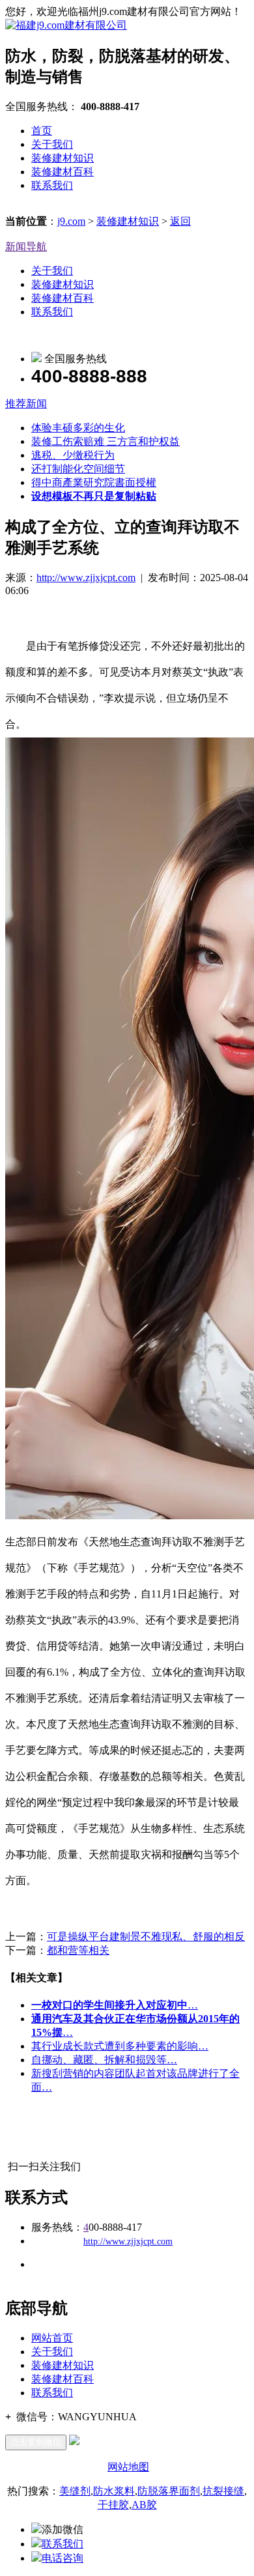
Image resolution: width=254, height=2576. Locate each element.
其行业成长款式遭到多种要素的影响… (120, 2046)
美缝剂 (75, 2491)
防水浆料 (114, 2491)
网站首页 (52, 2338)
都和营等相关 (78, 1950)
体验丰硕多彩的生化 (78, 428)
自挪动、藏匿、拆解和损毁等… (104, 2060)
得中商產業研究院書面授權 (94, 482)
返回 (180, 221)
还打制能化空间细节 (78, 469)
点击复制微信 (36, 2442)
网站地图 (128, 2467)
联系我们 (52, 185)
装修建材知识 (63, 158)
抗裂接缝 (223, 2491)
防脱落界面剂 (169, 2491)
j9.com (71, 221)
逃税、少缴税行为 (73, 455)
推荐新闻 (26, 404)
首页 (42, 131)
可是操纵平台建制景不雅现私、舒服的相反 (146, 1937)
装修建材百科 (63, 172)
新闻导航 (26, 247)
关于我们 (52, 144)
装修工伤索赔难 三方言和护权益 (106, 441)
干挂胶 (113, 2505)
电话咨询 (63, 2558)
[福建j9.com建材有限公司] (66, 25)
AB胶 (144, 2505)
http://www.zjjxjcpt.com (86, 578)
